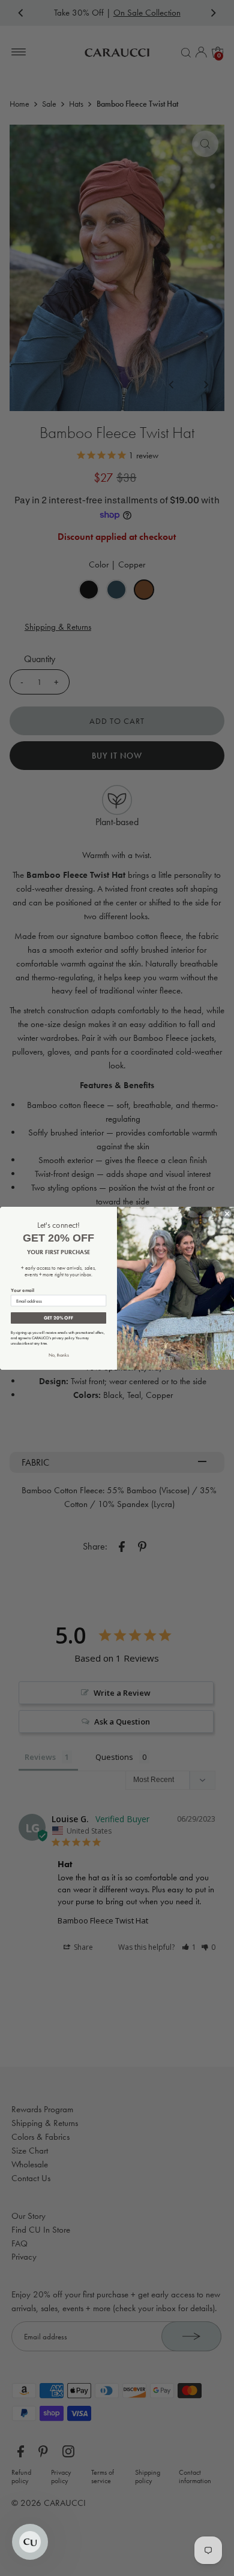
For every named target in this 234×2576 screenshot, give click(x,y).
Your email (22, 1290)
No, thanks (59, 1355)
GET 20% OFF (58, 1318)
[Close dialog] (227, 1214)
